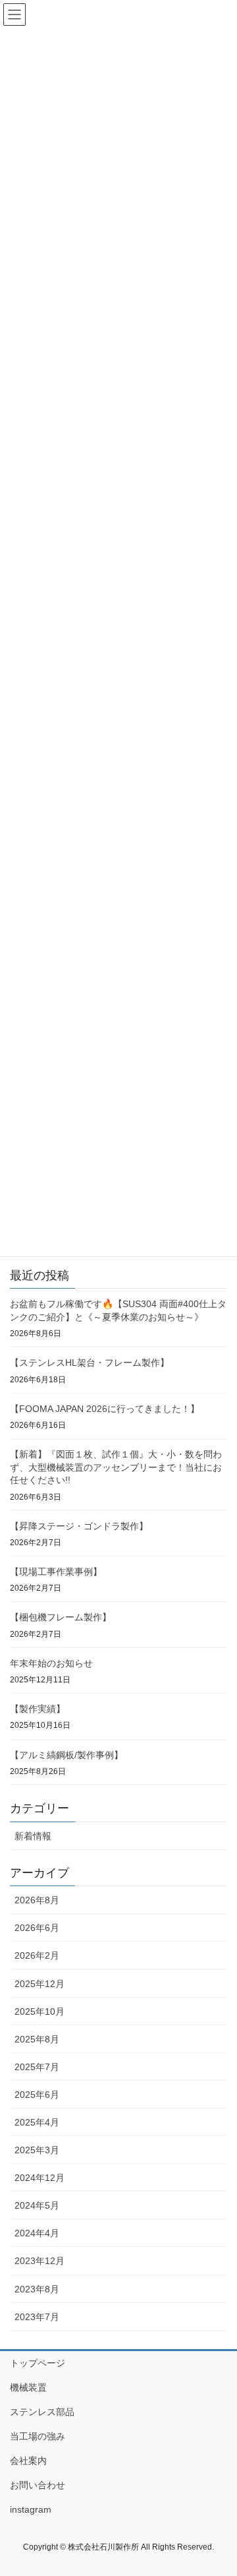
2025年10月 (39, 2011)
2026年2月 (37, 1955)
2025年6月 (37, 2095)
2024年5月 (37, 2205)
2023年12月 (39, 2261)
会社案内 (28, 2461)
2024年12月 (39, 2178)
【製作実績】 (38, 1709)
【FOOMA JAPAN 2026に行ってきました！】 (105, 1409)
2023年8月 (37, 2289)
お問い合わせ (38, 2485)
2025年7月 (37, 2067)
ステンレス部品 (42, 2412)
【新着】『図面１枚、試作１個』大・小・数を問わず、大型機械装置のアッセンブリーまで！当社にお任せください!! (116, 1467)
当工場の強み (38, 2436)
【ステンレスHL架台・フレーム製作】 (90, 1363)
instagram (31, 2509)
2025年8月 (37, 2039)
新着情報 (33, 1836)
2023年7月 (37, 2317)
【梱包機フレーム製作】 (61, 1617)
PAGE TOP (218, 2487)
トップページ (38, 2363)
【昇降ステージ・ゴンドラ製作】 (79, 1526)
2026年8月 (37, 1900)
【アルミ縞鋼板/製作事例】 (66, 1755)
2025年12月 (39, 1984)
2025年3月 (37, 2150)
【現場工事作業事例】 (56, 1572)
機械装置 (28, 2387)
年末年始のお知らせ (51, 1663)
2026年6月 (37, 1928)
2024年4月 (37, 2233)
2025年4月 (37, 2122)
